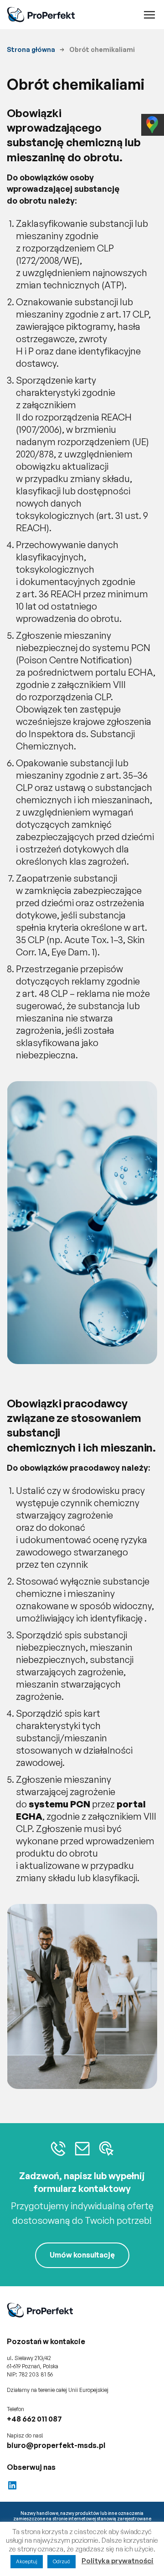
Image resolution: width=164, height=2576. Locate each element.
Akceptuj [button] (27, 2561)
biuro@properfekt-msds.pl (56, 2445)
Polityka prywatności (118, 2561)
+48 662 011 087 (34, 2419)
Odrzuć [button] (61, 2561)
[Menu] (149, 15)
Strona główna (31, 49)
